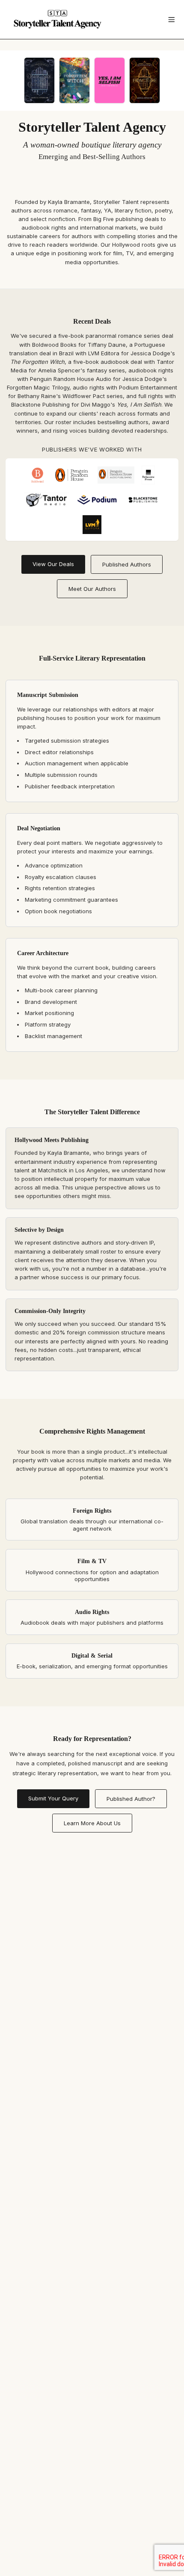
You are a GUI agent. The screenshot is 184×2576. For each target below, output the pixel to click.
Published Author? (131, 1799)
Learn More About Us (92, 1823)
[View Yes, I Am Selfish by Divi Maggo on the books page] (110, 80)
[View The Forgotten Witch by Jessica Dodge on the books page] (74, 80)
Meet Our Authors (92, 589)
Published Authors (127, 564)
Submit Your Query (53, 1798)
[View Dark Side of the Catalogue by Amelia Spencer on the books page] (39, 80)
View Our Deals (53, 564)
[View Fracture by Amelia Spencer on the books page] (145, 80)
